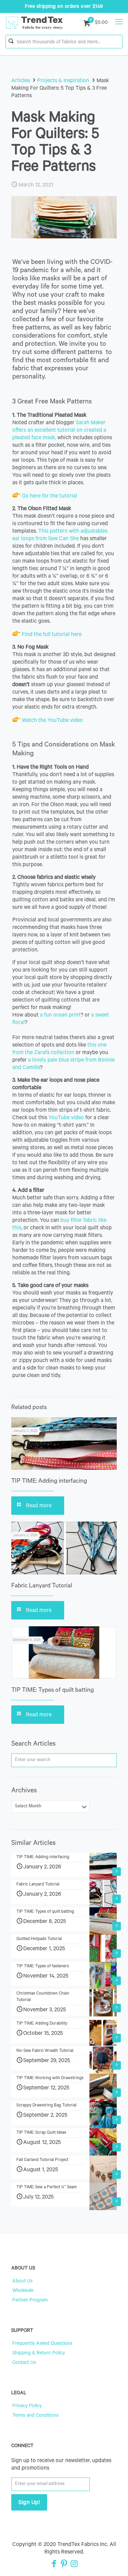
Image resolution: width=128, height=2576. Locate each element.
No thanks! (32, 1340)
